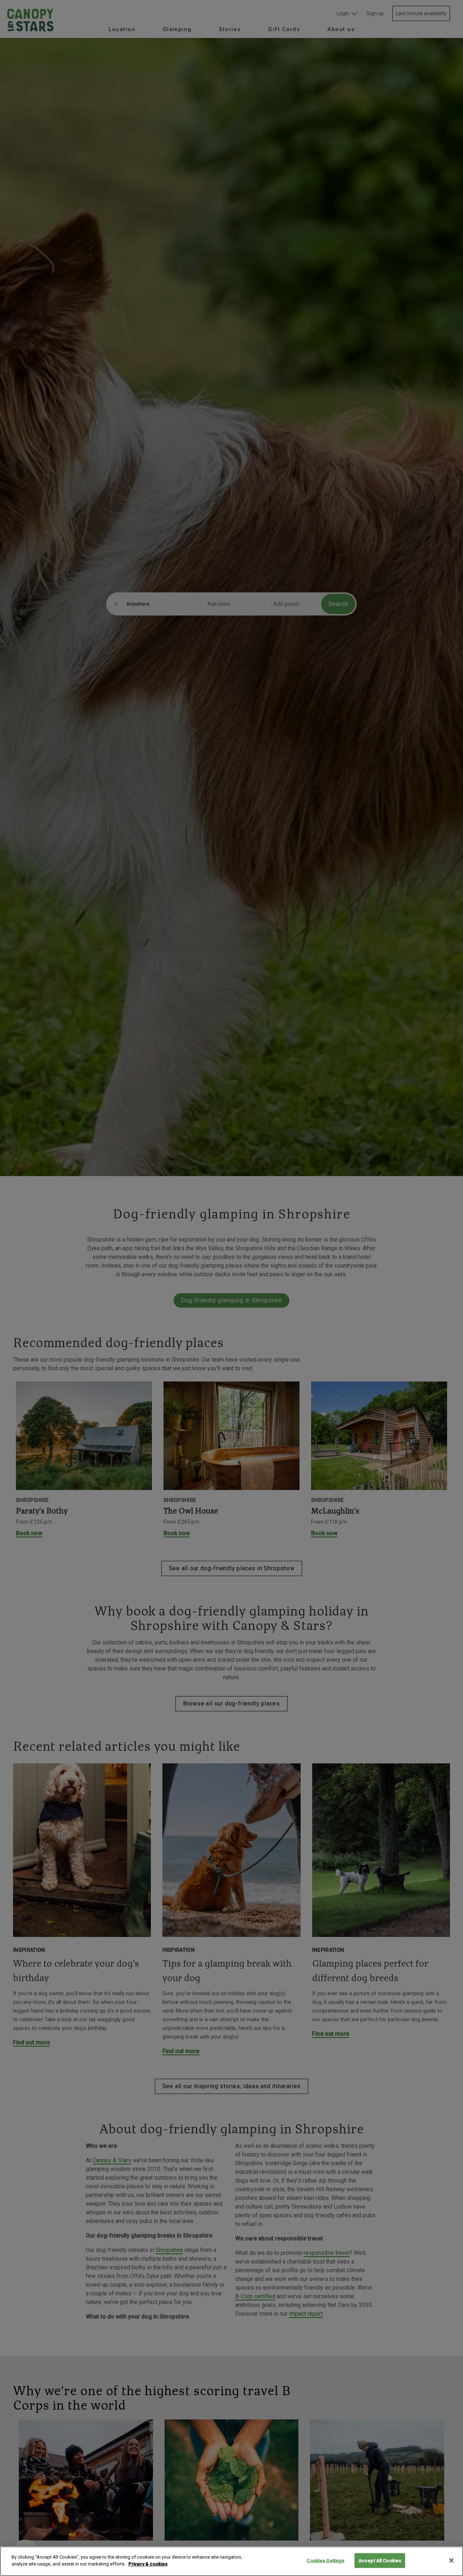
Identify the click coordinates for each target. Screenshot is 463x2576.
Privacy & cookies (148, 2564)
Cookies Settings (326, 2561)
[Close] (451, 2560)
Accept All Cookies (380, 2561)
